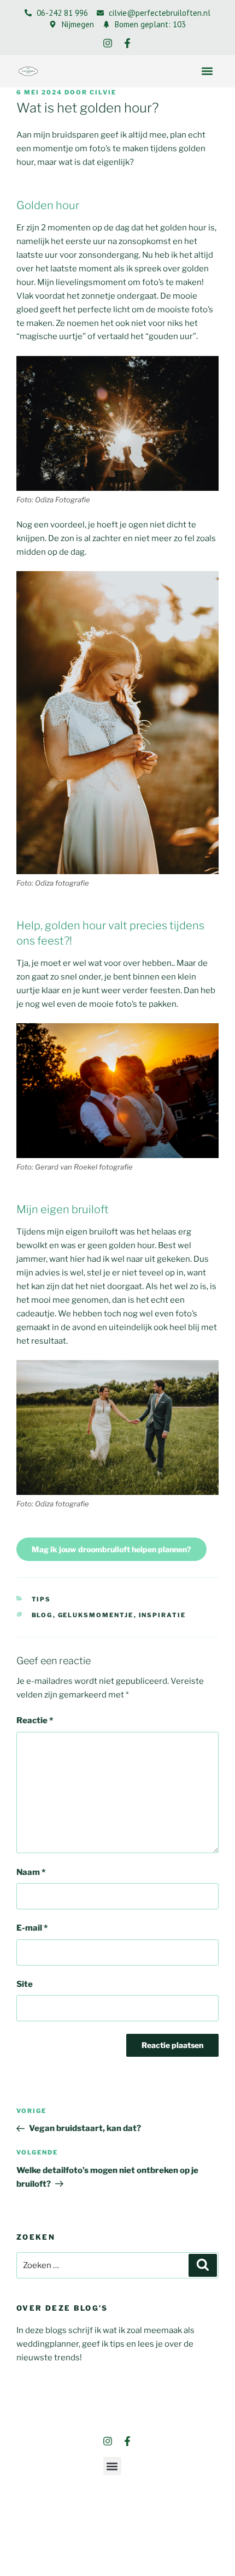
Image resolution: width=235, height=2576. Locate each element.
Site (25, 1984)
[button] (207, 71)
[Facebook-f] (127, 43)
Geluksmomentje (96, 1615)
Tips (42, 1599)
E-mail (32, 1928)
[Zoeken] (203, 2265)
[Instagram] (108, 43)
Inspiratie (163, 1615)
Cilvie (103, 92)
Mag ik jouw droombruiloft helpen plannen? (111, 1549)
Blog (42, 1615)
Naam (31, 1872)
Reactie (35, 1720)
